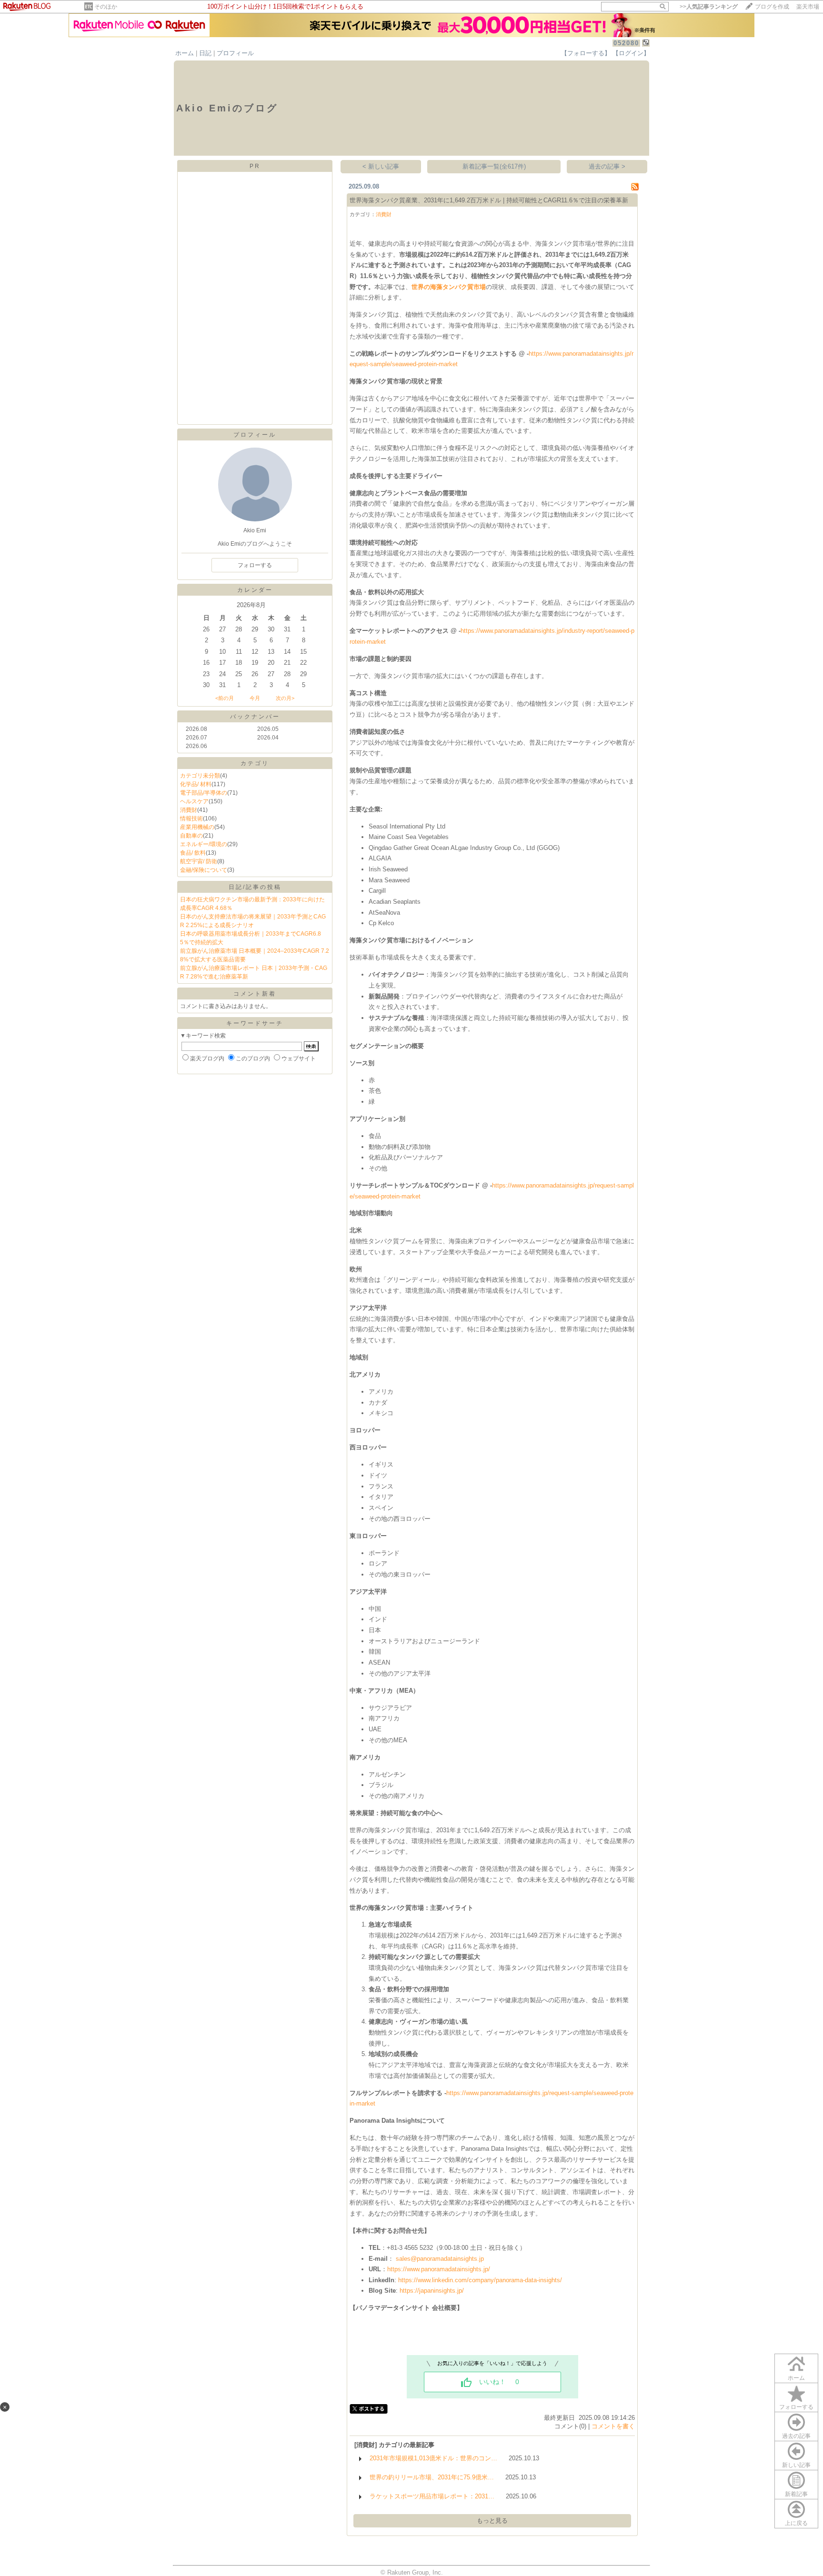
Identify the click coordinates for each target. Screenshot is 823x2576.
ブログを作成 (772, 7)
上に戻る (796, 2523)
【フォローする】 (586, 53)
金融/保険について (204, 870)
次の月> (285, 698)
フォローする (796, 2407)
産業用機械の (197, 827)
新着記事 (796, 2494)
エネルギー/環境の (204, 844)
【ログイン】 (631, 53)
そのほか (106, 7)
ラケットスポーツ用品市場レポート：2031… (432, 2496)
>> (709, 7)
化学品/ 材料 (196, 784)
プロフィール (235, 53)
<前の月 (225, 698)
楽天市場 (808, 7)
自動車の (191, 836)
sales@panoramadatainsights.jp (440, 2259)
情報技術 (191, 819)
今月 (255, 698)
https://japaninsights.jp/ (432, 2291)
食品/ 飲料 (193, 853)
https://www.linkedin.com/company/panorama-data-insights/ (480, 2280)
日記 (205, 53)
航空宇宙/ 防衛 (199, 861)
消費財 (189, 810)
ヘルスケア (194, 801)
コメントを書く (613, 2426)
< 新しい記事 (381, 166)
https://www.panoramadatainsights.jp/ (439, 2269)
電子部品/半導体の (204, 793)
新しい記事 (796, 2465)
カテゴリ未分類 (200, 776)
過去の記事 (796, 2436)
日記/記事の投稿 (255, 887)
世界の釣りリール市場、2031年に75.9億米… (432, 2477)
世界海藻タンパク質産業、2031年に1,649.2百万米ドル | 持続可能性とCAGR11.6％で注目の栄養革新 (489, 200)
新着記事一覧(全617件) (494, 166)
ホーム (185, 53)
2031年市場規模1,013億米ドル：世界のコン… (433, 2458)
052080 (626, 43)
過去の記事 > (607, 166)
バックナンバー (255, 717)
